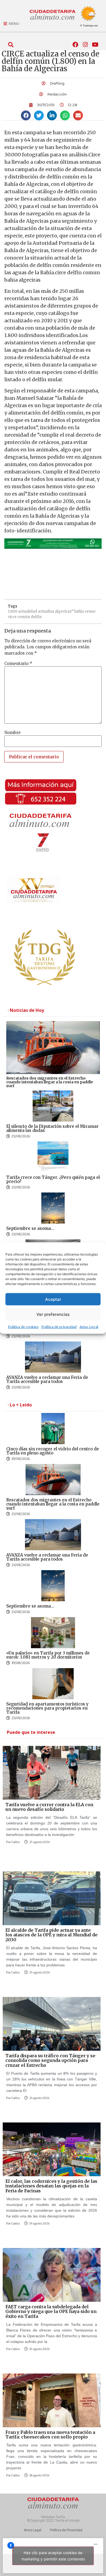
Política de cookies (23, 1327)
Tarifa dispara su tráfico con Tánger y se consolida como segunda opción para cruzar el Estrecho (50, 2060)
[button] (11, 45)
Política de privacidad (59, 1327)
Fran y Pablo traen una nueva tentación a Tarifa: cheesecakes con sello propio (50, 2435)
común (24, 617)
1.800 (13, 611)
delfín (36, 617)
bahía (79, 611)
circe (12, 617)
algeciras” (64, 611)
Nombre (13, 733)
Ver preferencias (53, 1314)
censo (90, 611)
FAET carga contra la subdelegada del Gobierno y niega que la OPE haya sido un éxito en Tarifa (51, 2311)
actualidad (28, 611)
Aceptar (53, 1299)
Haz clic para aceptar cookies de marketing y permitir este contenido (53, 2556)
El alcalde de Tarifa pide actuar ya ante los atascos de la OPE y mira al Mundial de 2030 (52, 1935)
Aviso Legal (89, 1327)
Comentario (18, 664)
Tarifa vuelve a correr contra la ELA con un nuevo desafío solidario (49, 1807)
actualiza (46, 611)
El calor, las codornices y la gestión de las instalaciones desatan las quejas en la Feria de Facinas (51, 2186)
